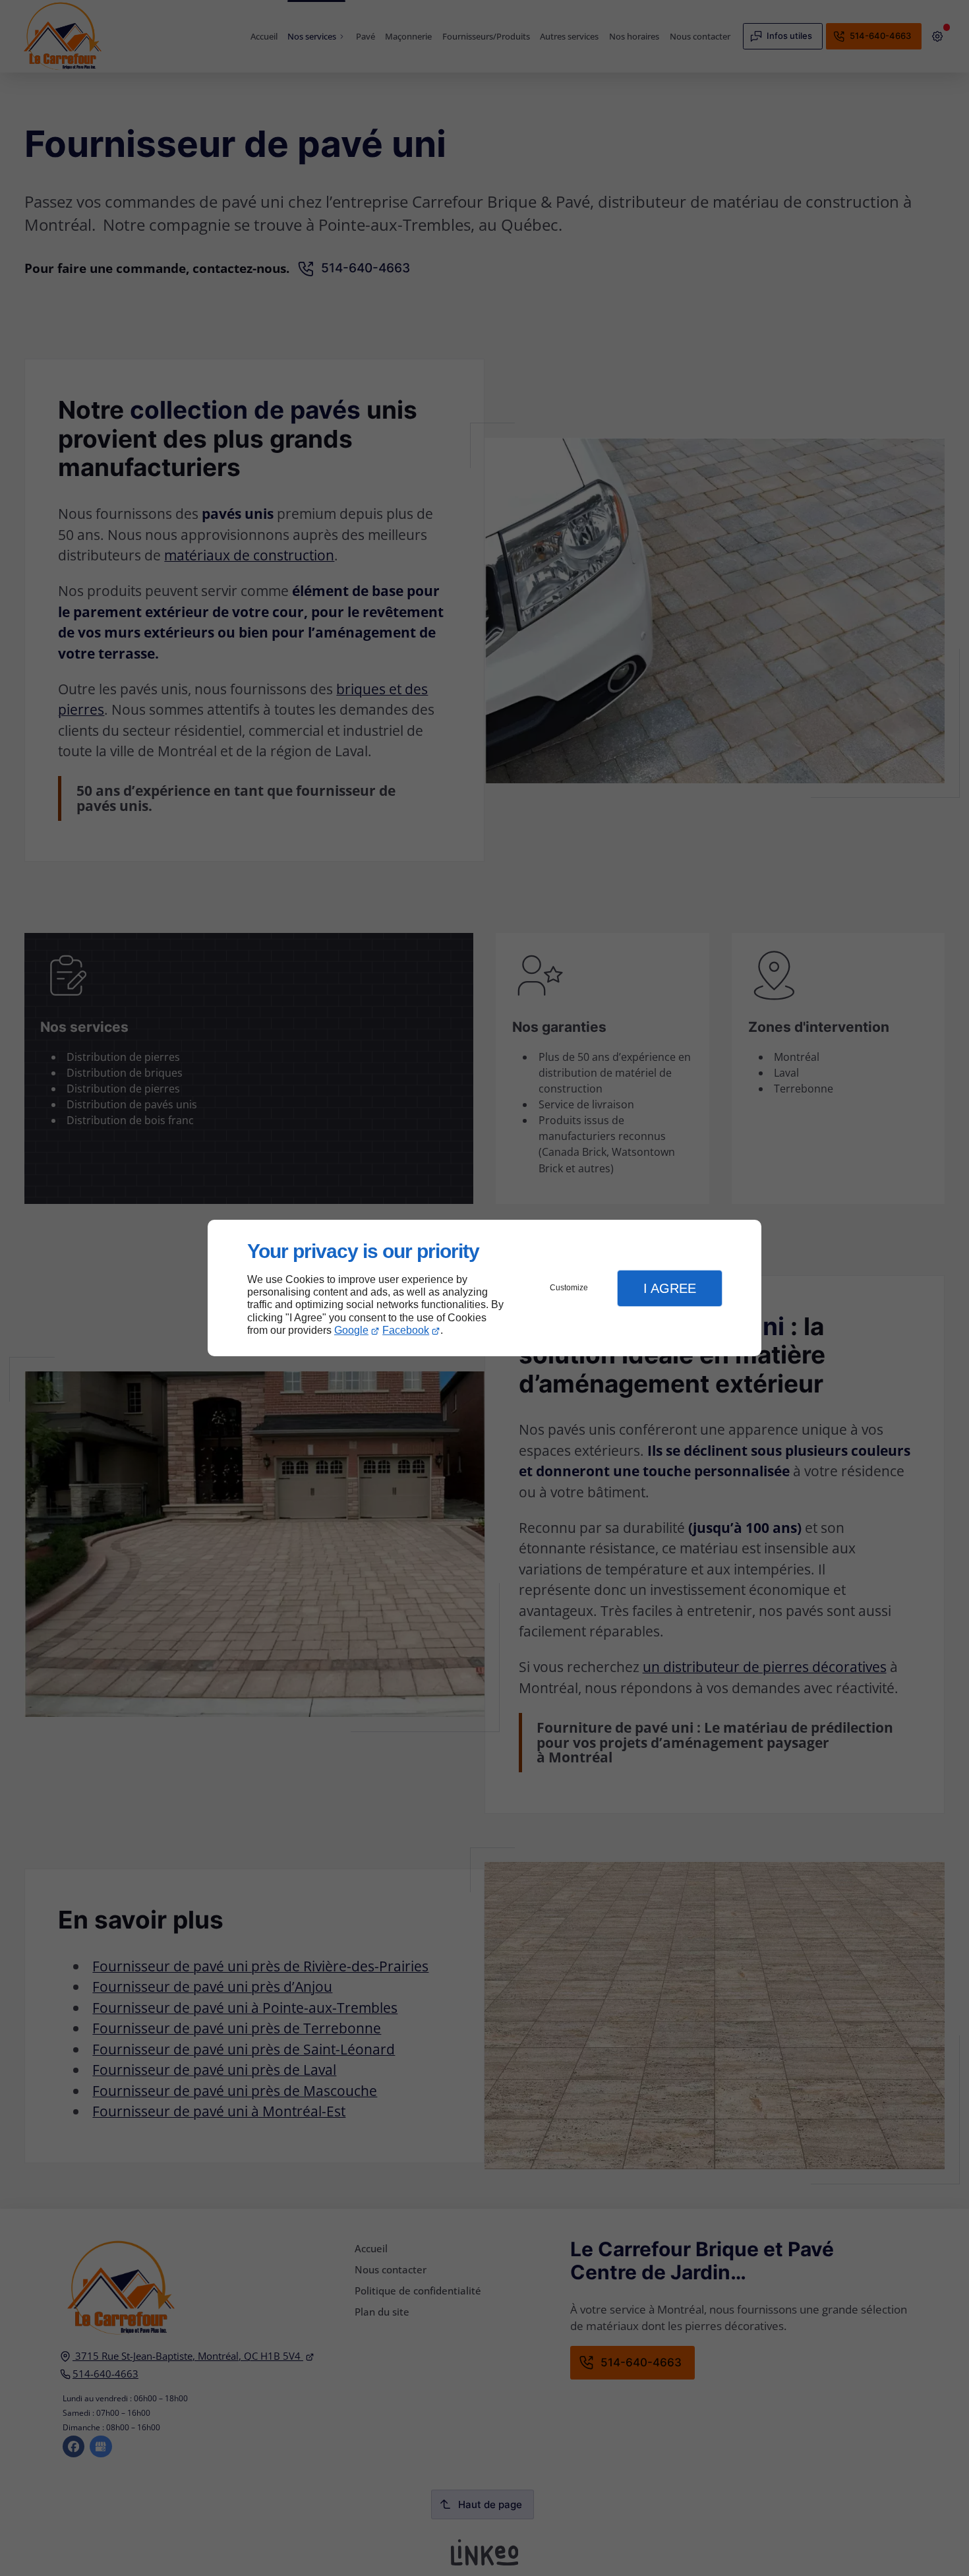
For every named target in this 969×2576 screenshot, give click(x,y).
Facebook (406, 1330)
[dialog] (484, 1288)
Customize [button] (569, 1288)
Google (351, 1330)
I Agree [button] (670, 1288)
